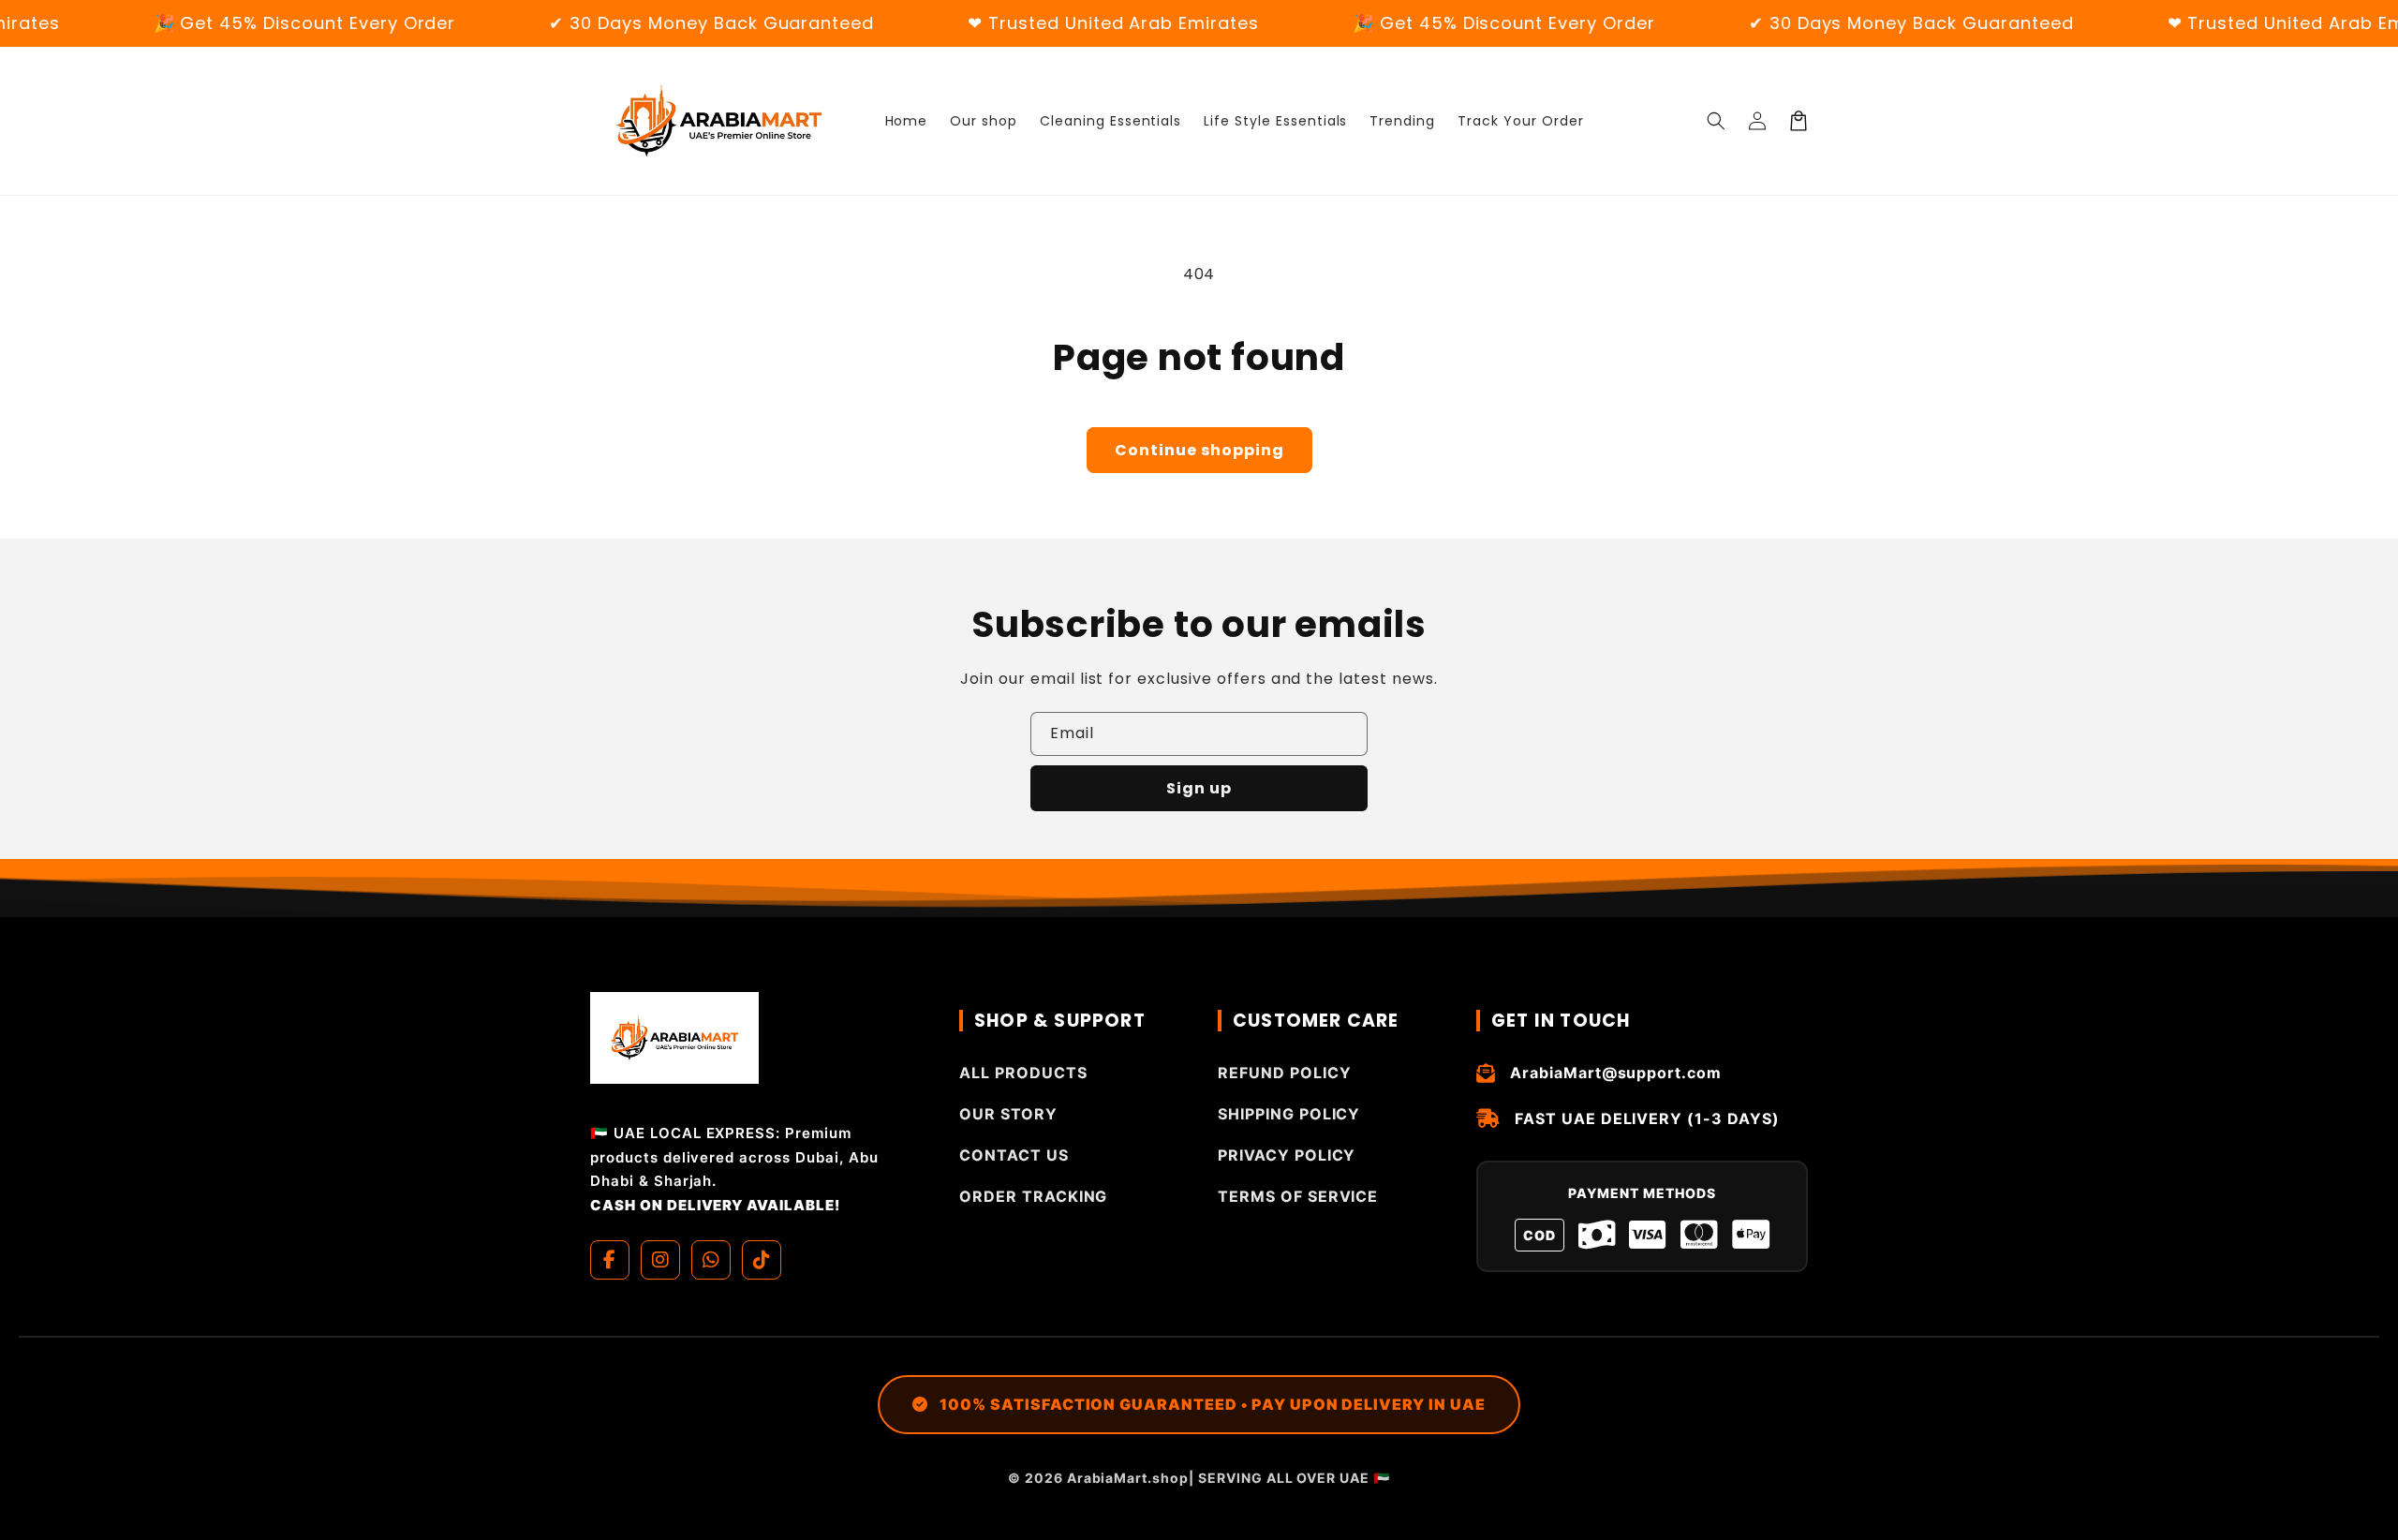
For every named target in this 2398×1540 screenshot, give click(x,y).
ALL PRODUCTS (1023, 1073)
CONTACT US (1014, 1155)
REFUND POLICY (1284, 1073)
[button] (1716, 121)
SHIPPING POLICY (1289, 1114)
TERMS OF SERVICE (1298, 1196)
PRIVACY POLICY (1287, 1155)
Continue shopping (1199, 450)
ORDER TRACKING (1033, 1196)
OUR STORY (1008, 1114)
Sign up (1199, 788)
